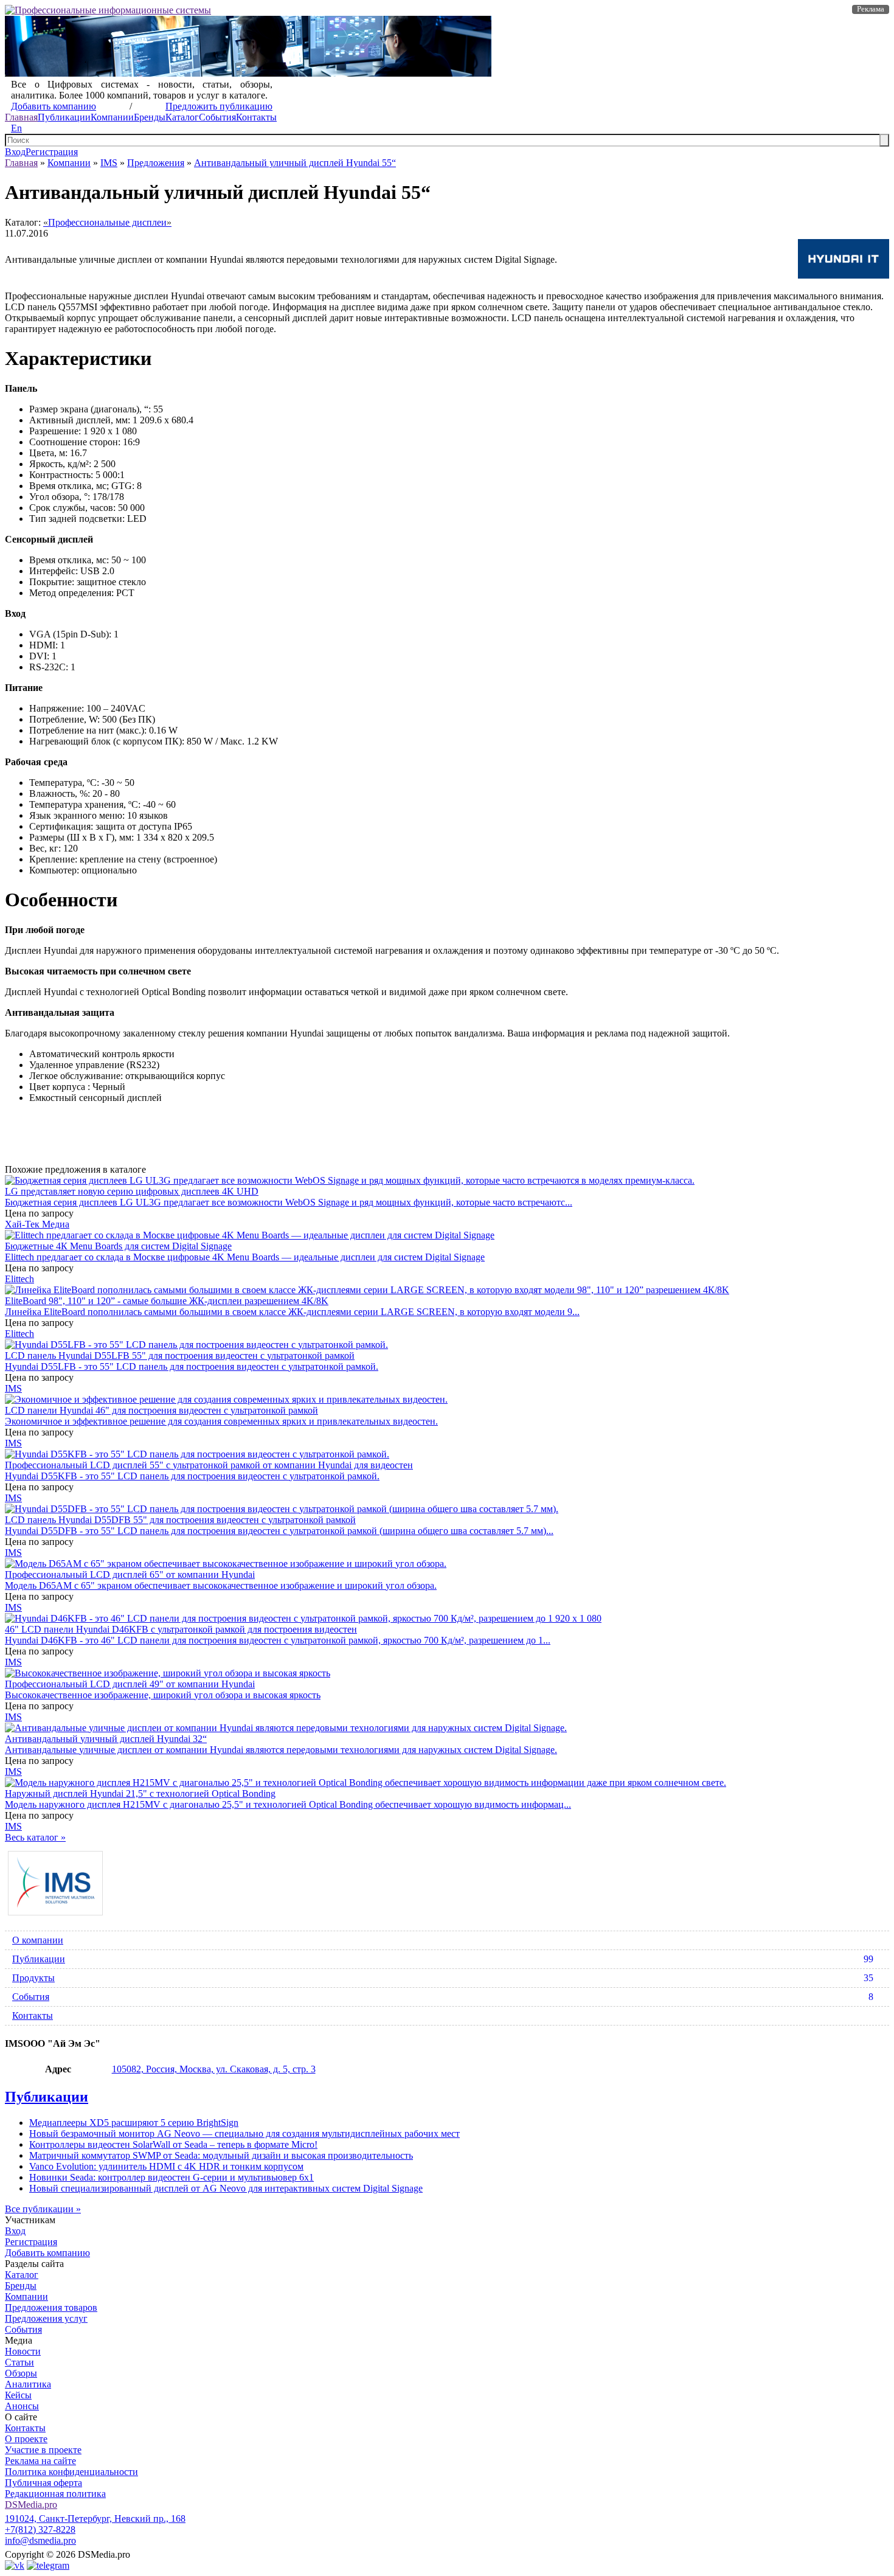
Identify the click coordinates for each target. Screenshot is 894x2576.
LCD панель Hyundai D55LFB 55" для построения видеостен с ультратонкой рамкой (180, 1356)
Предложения (156, 163)
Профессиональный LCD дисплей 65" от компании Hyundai (130, 1574)
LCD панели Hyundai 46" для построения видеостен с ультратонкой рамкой (161, 1410)
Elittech (19, 1279)
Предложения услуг (46, 2318)
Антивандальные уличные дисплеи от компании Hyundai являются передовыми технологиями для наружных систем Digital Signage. (281, 1750)
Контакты (256, 117)
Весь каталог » (35, 1837)
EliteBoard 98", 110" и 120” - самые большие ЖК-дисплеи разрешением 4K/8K (167, 1301)
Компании (112, 117)
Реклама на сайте (40, 2461)
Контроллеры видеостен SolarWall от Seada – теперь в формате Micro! (173, 2144)
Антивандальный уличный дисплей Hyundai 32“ (106, 1739)
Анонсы (22, 2406)
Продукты (443, 1978)
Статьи (19, 2362)
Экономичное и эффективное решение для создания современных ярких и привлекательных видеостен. (221, 1421)
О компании (38, 1940)
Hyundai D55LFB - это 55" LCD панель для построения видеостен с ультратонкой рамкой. (192, 1366)
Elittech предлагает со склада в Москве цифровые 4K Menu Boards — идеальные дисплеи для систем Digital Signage (245, 1257)
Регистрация (52, 152)
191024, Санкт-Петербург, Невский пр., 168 (95, 2519)
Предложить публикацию (219, 106)
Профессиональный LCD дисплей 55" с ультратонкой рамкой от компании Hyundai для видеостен (209, 1465)
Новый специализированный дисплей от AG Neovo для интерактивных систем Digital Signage (226, 2188)
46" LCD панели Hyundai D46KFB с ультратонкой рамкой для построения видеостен (181, 1629)
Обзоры (21, 2373)
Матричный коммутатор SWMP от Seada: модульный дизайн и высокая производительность (221, 2155)
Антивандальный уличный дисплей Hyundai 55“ (295, 163)
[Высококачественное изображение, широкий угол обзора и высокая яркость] (168, 1673)
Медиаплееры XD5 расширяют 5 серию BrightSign (134, 2123)
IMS (109, 163)
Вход (15, 152)
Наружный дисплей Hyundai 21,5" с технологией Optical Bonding (140, 1793)
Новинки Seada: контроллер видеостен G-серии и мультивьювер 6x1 (172, 2177)
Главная (21, 117)
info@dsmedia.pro (40, 2540)
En (16, 128)
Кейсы (18, 2395)
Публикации (64, 117)
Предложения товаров (51, 2307)
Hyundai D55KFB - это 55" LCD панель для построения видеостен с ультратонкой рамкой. (192, 1476)
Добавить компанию (54, 106)
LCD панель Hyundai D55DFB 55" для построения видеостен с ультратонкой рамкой (180, 1520)
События (217, 117)
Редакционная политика (55, 2494)
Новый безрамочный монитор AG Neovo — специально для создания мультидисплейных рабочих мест (244, 2133)
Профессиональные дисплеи (107, 222)
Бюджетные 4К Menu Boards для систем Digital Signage (118, 1246)
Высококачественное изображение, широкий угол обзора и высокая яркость (163, 1695)
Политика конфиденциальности (71, 2472)
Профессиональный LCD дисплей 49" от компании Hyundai (130, 1684)
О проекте (26, 2439)
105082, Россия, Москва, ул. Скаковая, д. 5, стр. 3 (214, 2069)
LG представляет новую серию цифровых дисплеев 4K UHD (132, 1191)
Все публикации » (43, 2209)
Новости (23, 2351)
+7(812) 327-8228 (40, 2529)
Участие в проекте (43, 2450)
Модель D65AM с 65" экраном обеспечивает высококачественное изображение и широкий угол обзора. (221, 1585)
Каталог (182, 117)
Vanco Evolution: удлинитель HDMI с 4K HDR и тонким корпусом (166, 2166)
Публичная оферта (43, 2483)
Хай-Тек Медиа (37, 1224)
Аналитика (28, 2384)
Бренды (150, 117)
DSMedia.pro (31, 2505)
